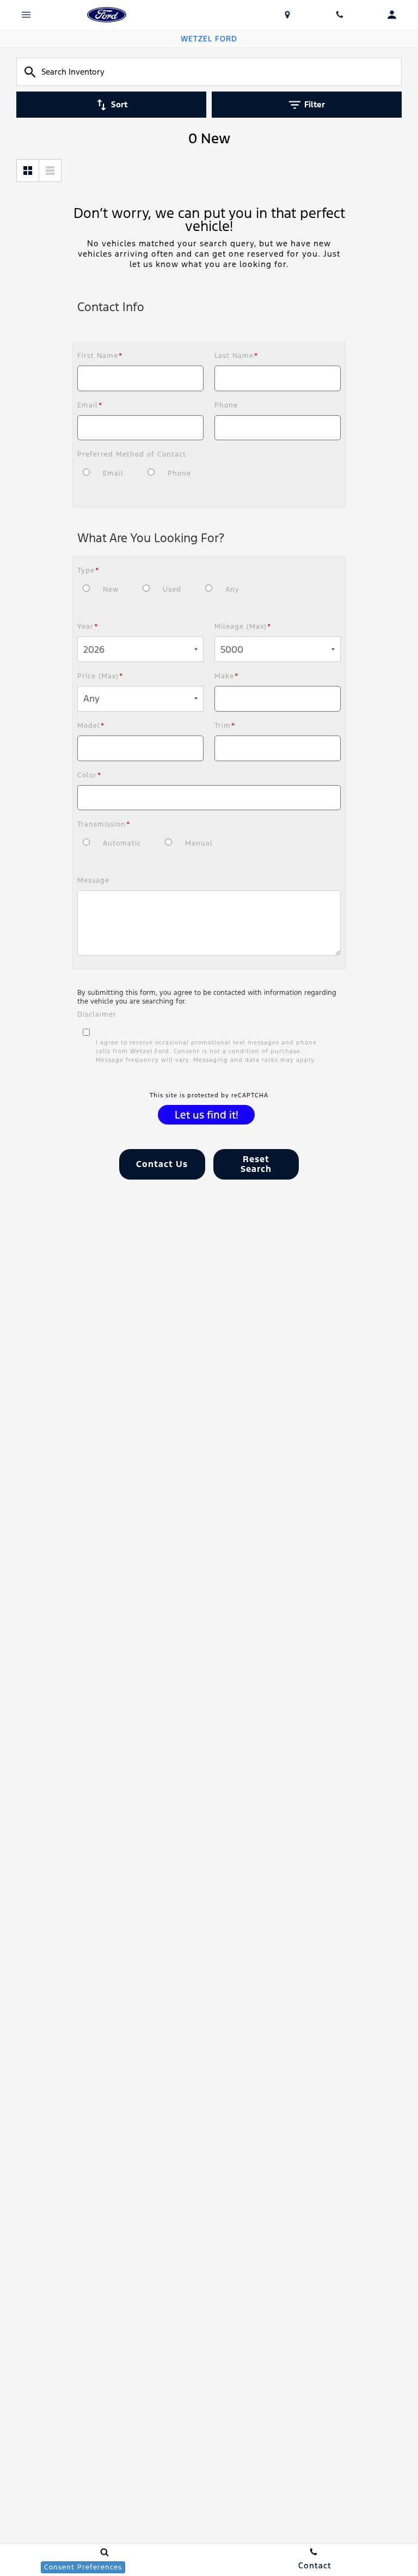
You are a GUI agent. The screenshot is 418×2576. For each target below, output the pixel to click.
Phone (226, 405)
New (111, 590)
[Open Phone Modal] (340, 15)
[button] (162, 1164)
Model (91, 726)
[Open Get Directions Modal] (287, 15)
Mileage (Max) (243, 627)
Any (232, 590)
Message (93, 880)
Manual (199, 843)
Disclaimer (97, 1014)
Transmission (104, 824)
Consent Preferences (83, 2567)
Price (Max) (100, 676)
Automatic (122, 843)
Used (172, 590)
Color (90, 775)
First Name (100, 356)
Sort (119, 104)
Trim (225, 726)
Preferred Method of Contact (132, 454)
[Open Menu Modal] (26, 15)
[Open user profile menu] (392, 15)
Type (88, 570)
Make (227, 676)
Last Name (236, 356)
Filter (315, 104)
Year (88, 627)
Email (90, 405)
